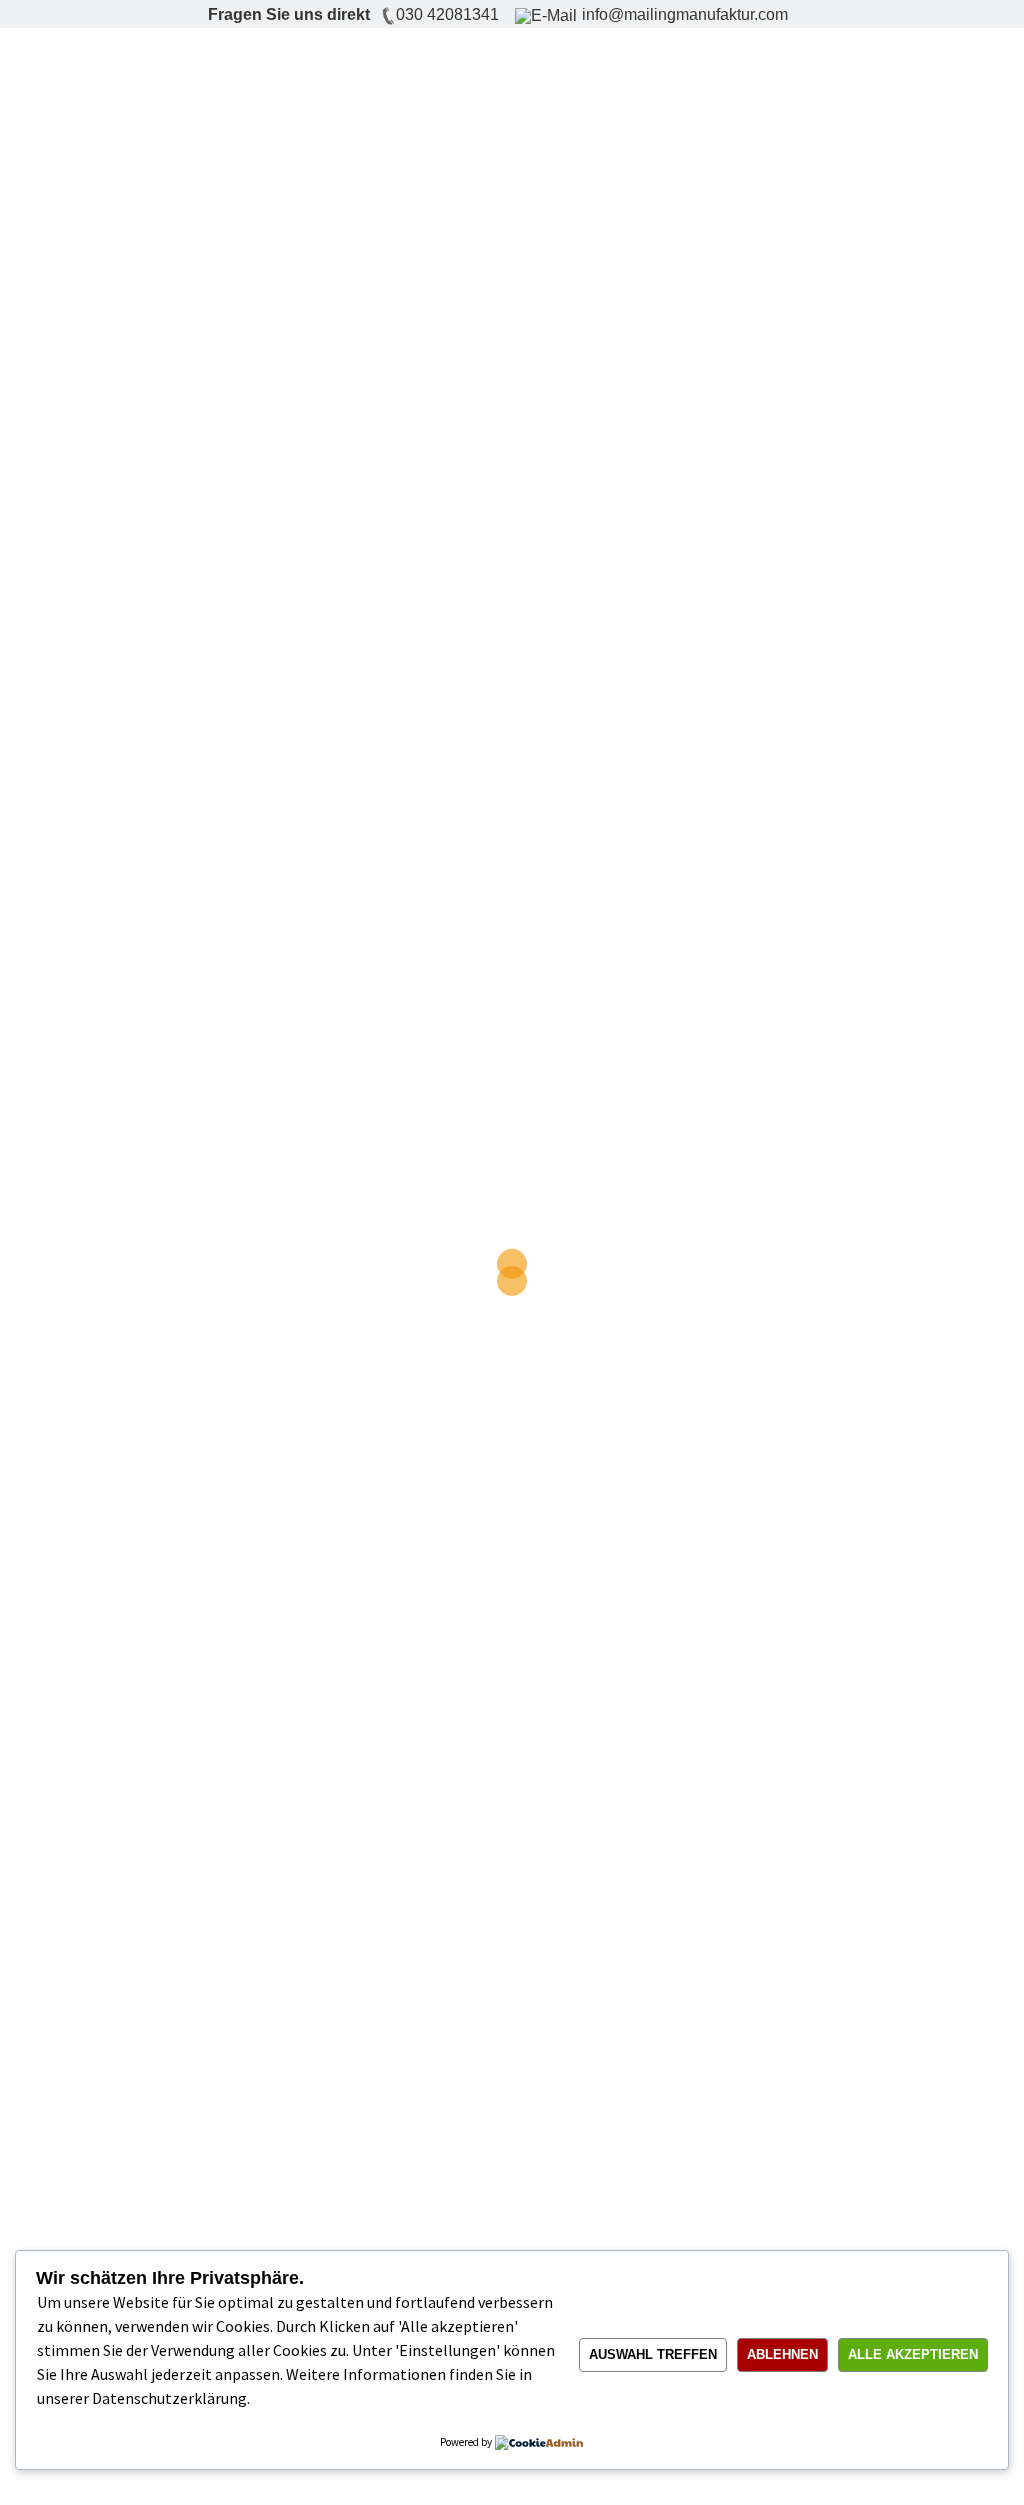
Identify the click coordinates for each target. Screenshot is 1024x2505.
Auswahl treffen (653, 2354)
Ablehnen (782, 2354)
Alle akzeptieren (913, 2354)
